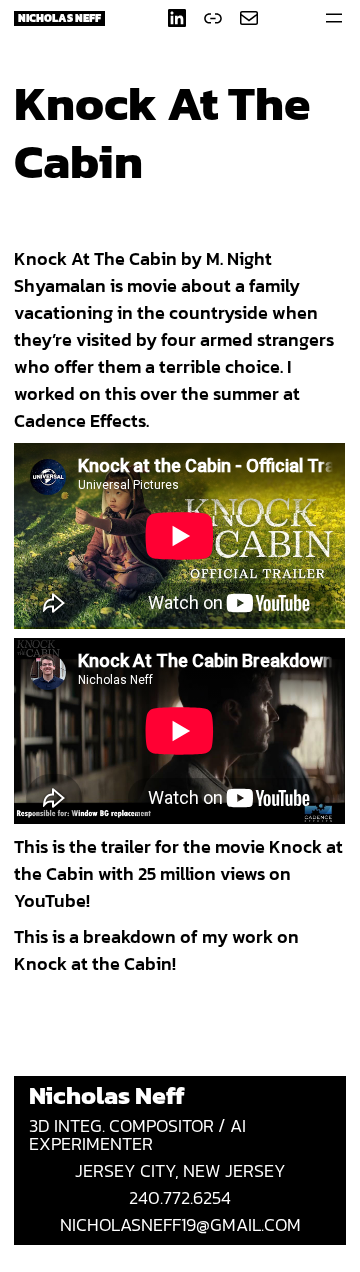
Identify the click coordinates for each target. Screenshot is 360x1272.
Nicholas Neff (59, 18)
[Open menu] (334, 18)
